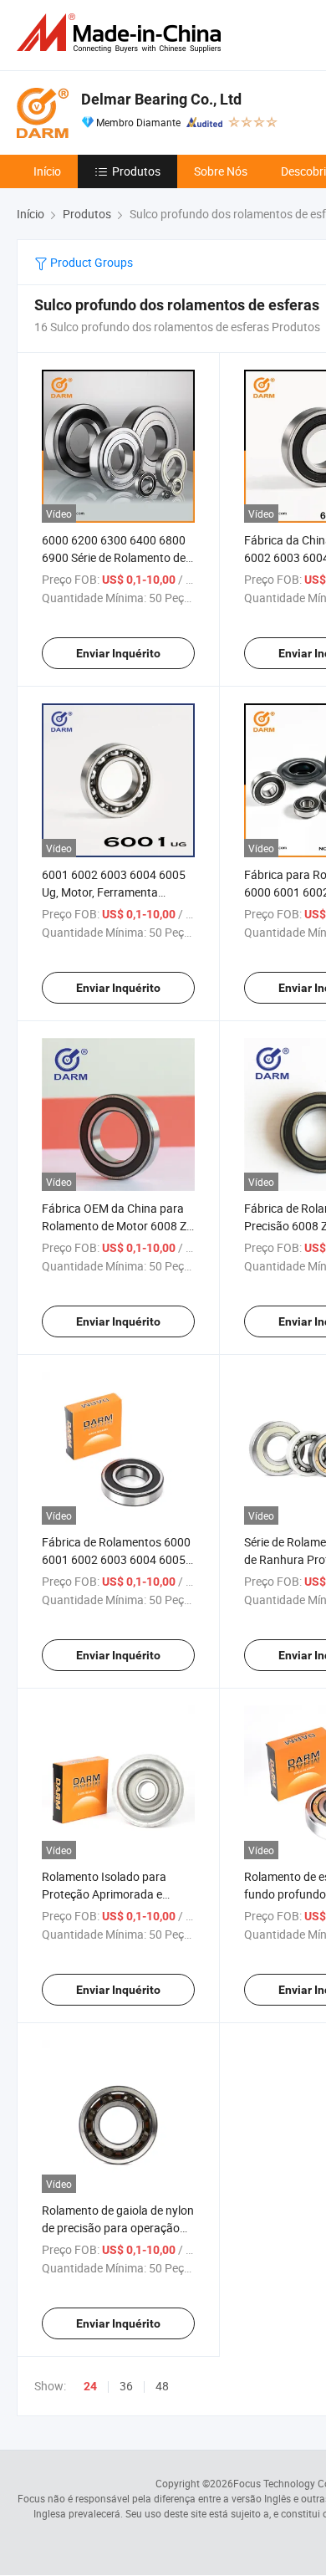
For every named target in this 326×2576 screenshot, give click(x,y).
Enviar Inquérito (118, 653)
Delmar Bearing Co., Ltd (161, 99)
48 (162, 2386)
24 (90, 2386)
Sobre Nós (221, 171)
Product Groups (90, 262)
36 (126, 2386)
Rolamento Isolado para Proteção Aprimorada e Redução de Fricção (104, 1894)
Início (47, 171)
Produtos (136, 171)
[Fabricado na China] (122, 33)
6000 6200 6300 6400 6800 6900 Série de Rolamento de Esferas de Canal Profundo (114, 557)
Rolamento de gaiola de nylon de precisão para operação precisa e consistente (118, 2228)
